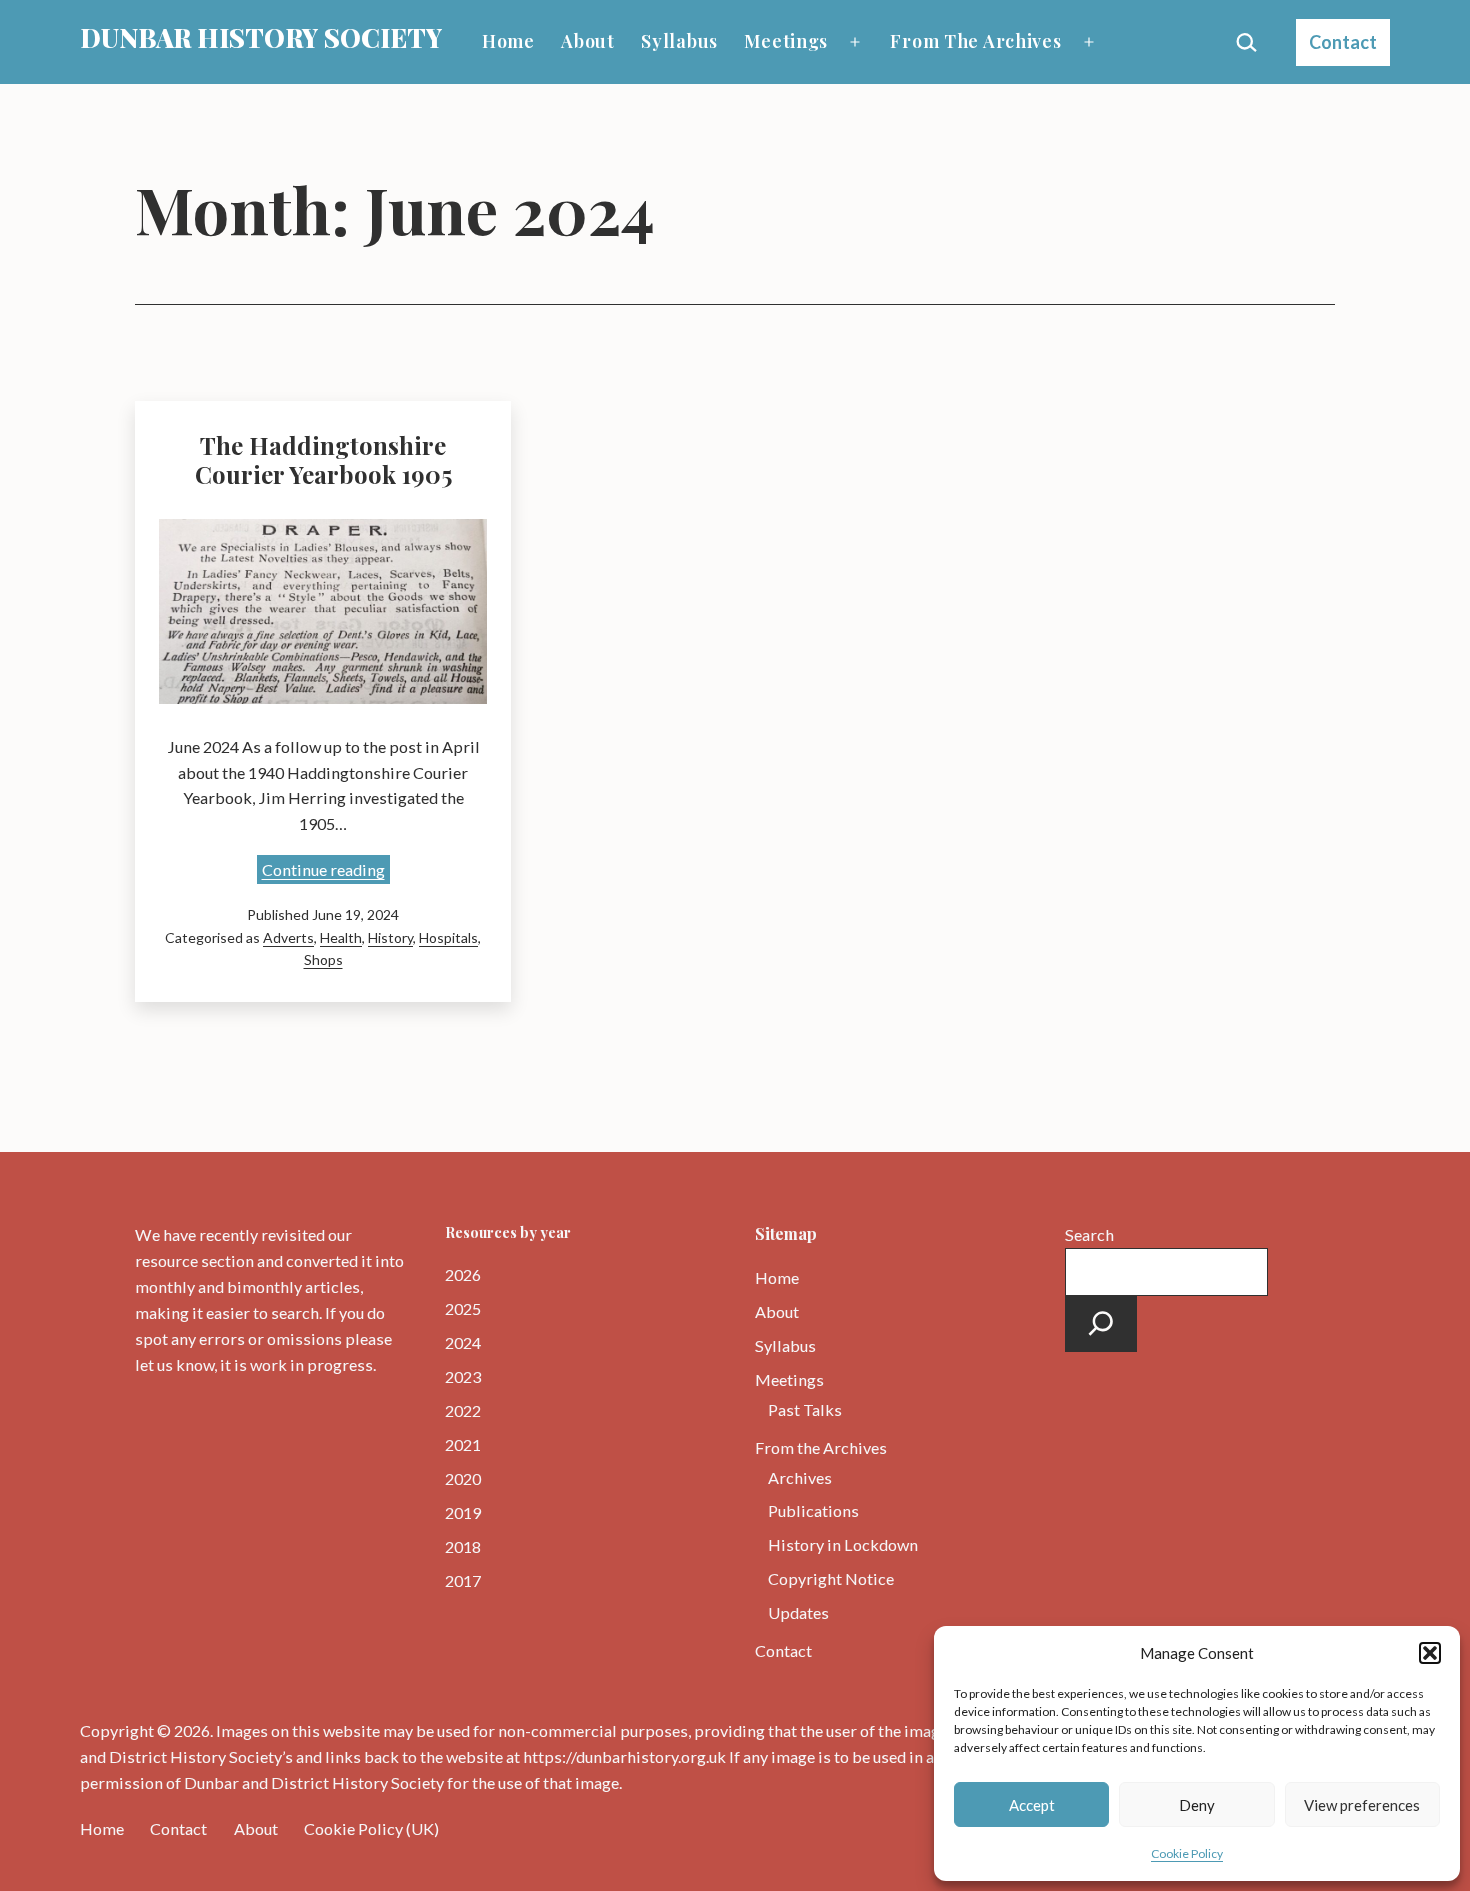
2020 (463, 1478)
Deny (1197, 1805)
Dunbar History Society (261, 37)
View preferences (1362, 1805)
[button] (1430, 1653)
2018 (463, 1546)
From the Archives (975, 41)
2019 (463, 1512)
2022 (463, 1410)
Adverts (288, 937)
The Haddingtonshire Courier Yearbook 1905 (323, 459)
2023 (463, 1376)
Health (341, 937)
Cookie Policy (1187, 1853)
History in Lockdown (843, 1544)
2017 (463, 1580)
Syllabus (679, 41)
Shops (323, 959)
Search (1089, 1234)
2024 (463, 1342)
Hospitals (448, 937)
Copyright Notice (831, 1578)
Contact (1343, 42)
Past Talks (805, 1409)
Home (508, 41)
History (390, 937)
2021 (463, 1444)
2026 (463, 1274)
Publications (813, 1510)
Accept (1032, 1805)
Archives (800, 1477)
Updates (798, 1612)
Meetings (786, 41)
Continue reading (326, 871)
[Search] (1101, 1324)
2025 (463, 1308)
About (588, 41)
